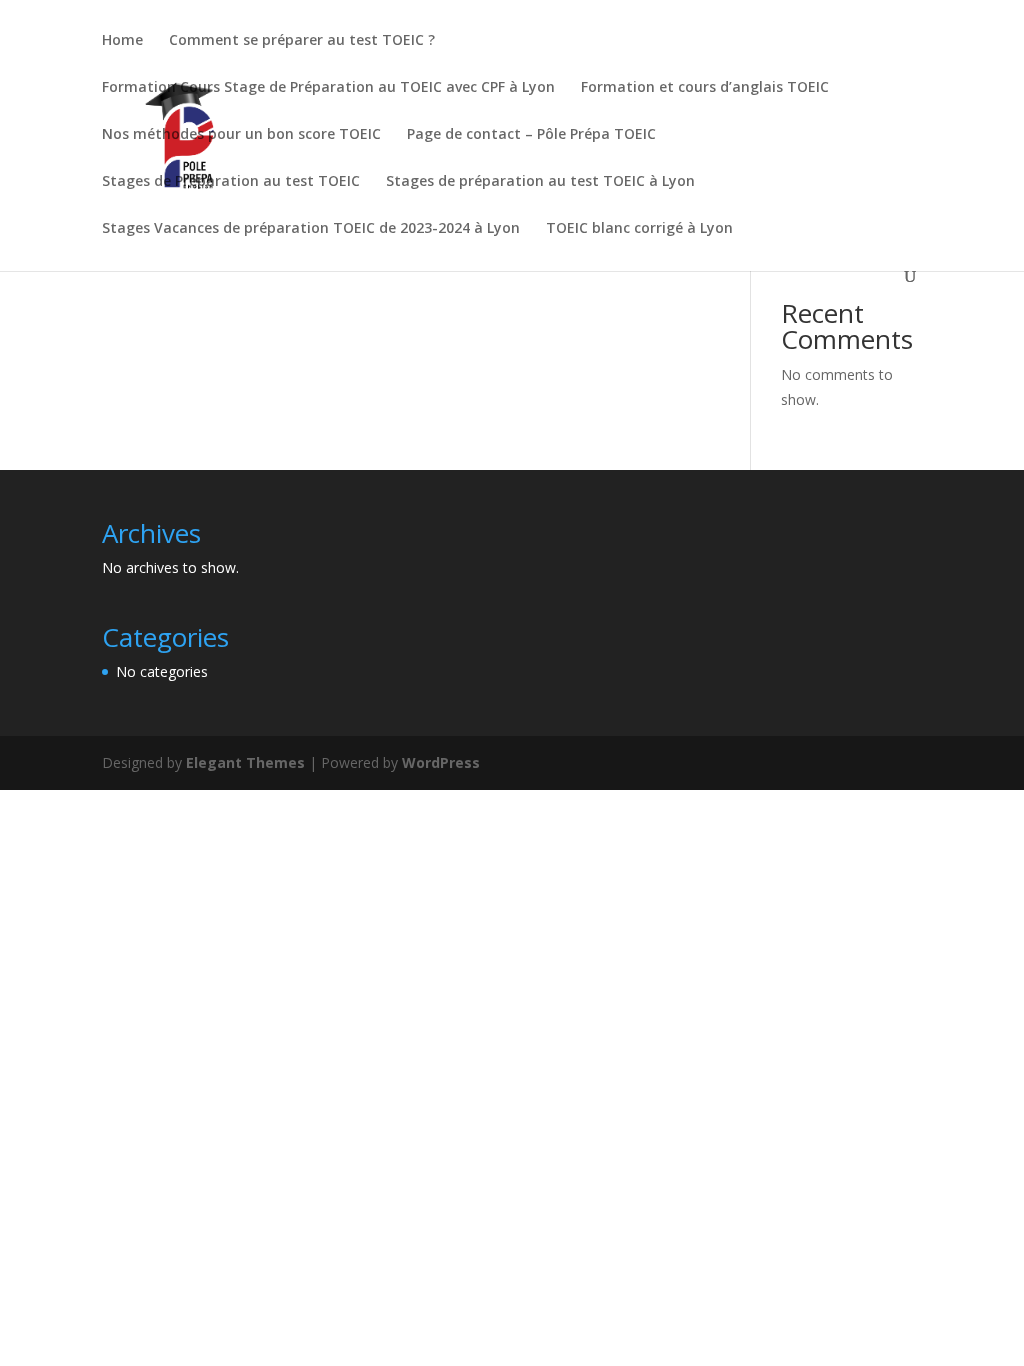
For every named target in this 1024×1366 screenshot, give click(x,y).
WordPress (441, 762)
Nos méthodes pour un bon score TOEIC (241, 135)
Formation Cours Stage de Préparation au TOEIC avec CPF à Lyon (328, 88)
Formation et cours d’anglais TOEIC (705, 88)
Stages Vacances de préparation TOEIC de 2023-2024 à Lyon (311, 229)
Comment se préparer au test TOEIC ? (302, 41)
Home (122, 41)
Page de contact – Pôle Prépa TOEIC (531, 135)
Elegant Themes (245, 762)
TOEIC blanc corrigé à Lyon (639, 229)
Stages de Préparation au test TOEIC (231, 182)
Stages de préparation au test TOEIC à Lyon (540, 182)
